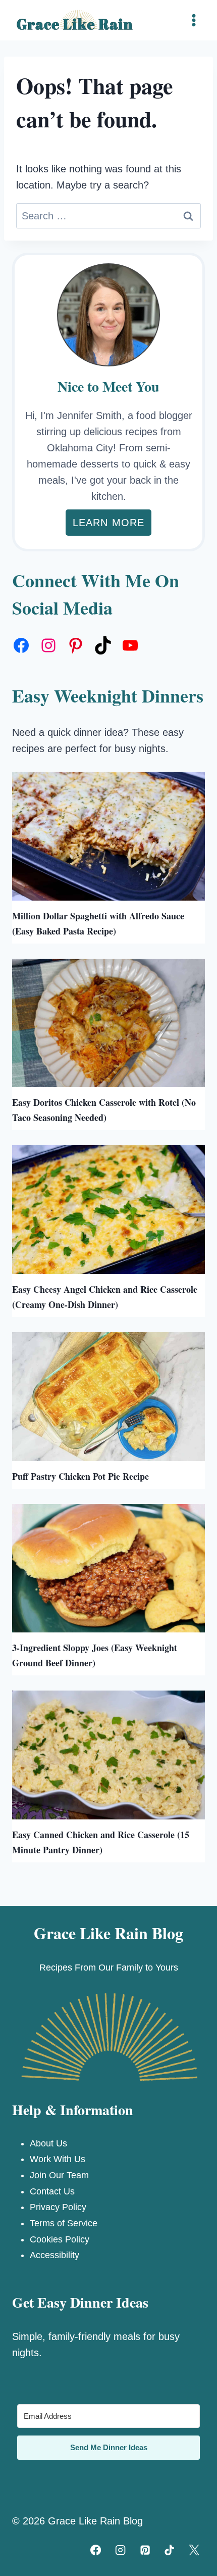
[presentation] (108, 836)
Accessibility (55, 2255)
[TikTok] (170, 2550)
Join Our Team (59, 2175)
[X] (194, 2550)
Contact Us (52, 2191)
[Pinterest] (145, 2550)
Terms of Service (64, 2223)
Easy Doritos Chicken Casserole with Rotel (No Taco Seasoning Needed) (104, 1110)
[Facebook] (96, 2550)
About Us (48, 2143)
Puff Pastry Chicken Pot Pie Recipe (80, 1476)
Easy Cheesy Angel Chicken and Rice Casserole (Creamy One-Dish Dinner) (105, 1297)
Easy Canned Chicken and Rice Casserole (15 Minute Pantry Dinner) (101, 1842)
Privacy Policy (58, 2207)
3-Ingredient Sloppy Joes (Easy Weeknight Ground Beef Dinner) (95, 1655)
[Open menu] (194, 20)
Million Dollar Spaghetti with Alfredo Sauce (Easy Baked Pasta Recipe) (98, 923)
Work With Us (58, 2159)
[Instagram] (120, 2550)
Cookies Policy (60, 2239)
